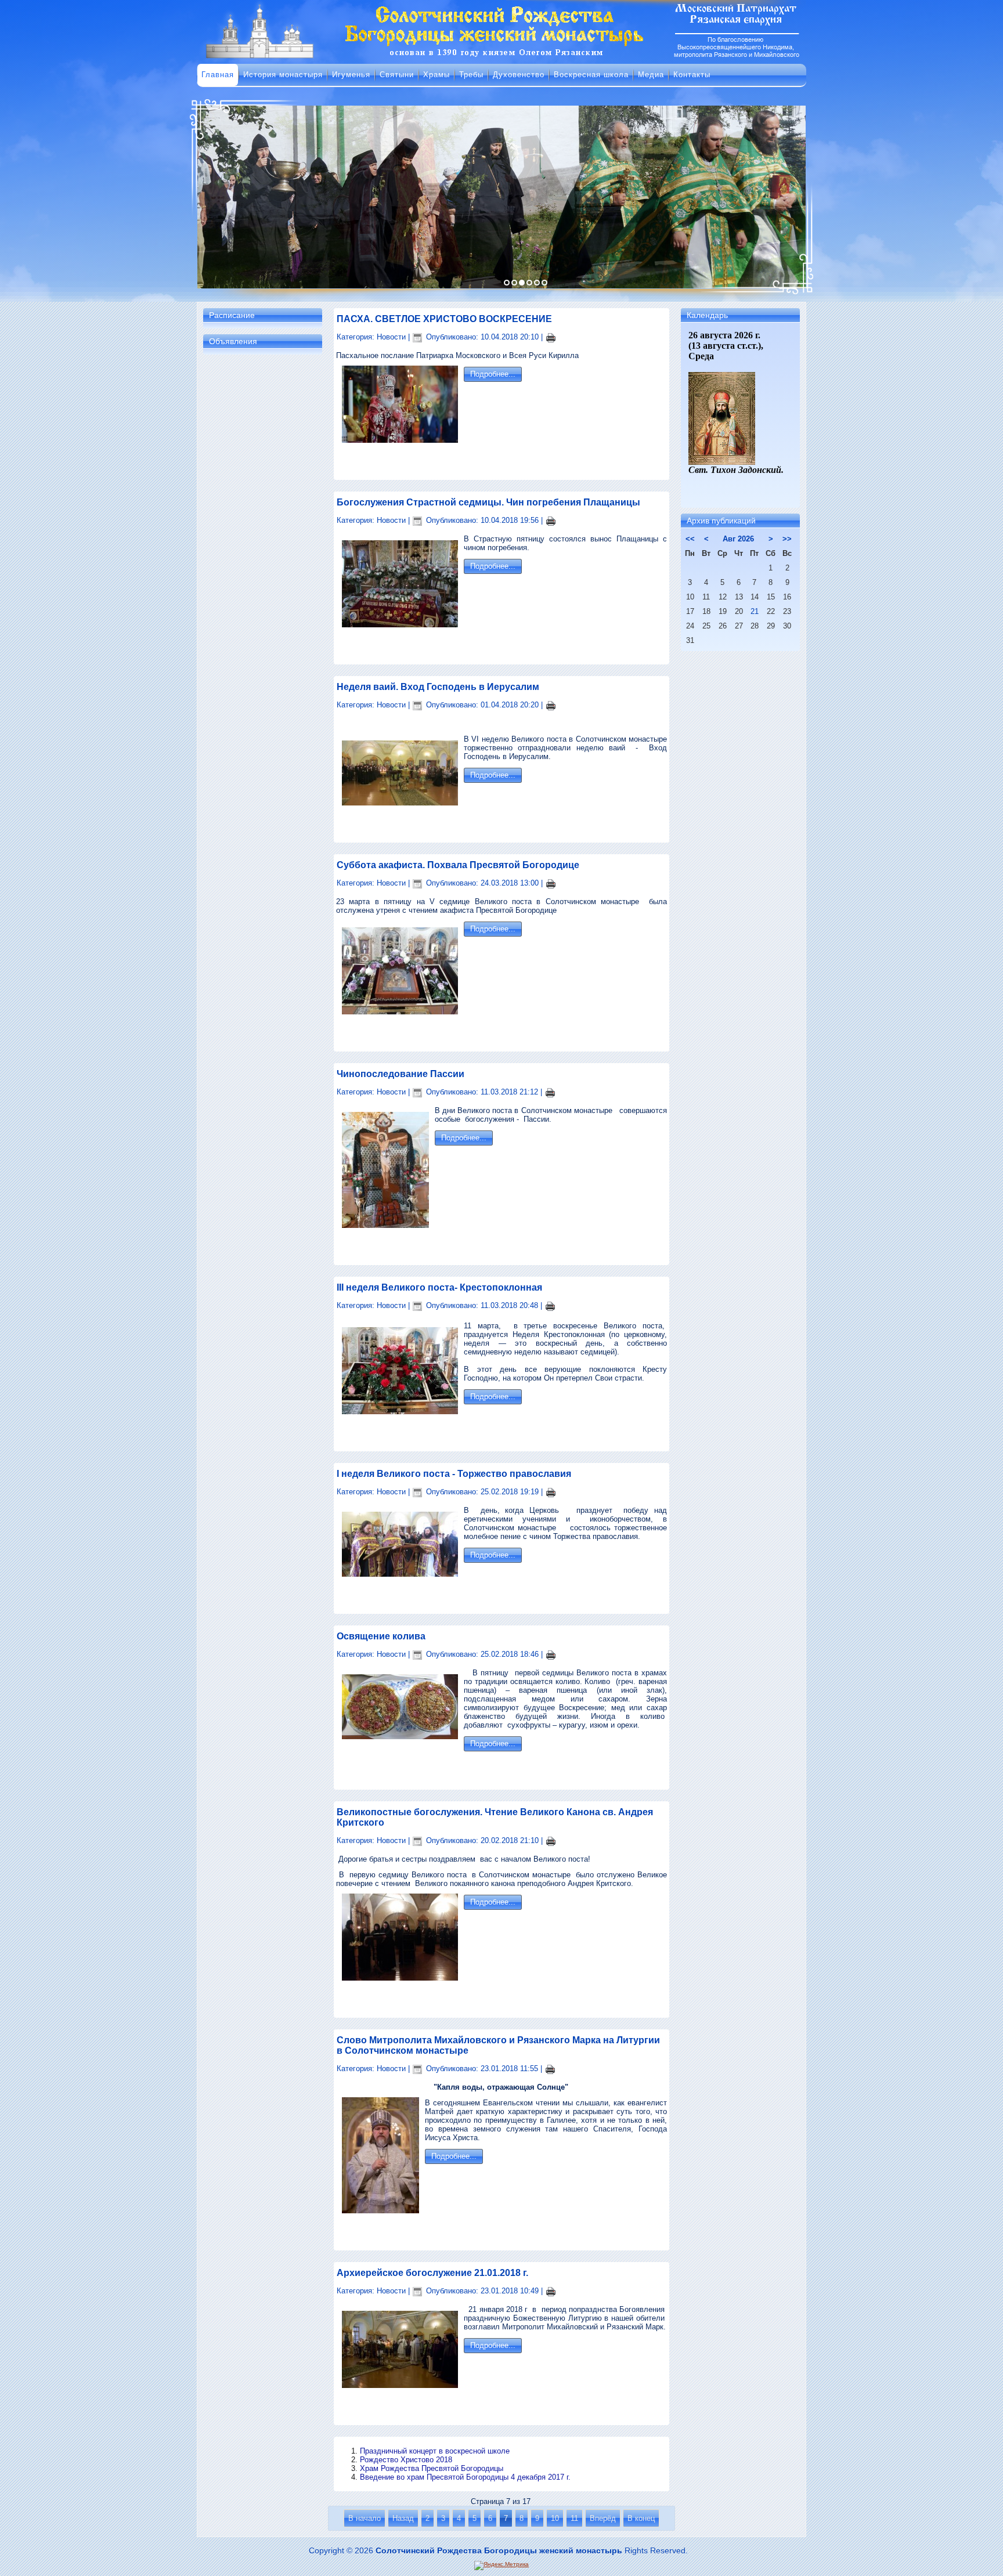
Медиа (651, 75)
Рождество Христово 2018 (406, 2460)
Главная (218, 75)
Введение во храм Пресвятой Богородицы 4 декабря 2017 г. (465, 2477)
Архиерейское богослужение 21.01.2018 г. (432, 2273)
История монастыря (283, 75)
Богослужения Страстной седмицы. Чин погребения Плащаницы (488, 502)
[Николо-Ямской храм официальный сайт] (501, 57)
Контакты (692, 75)
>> (787, 539)
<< (690, 539)
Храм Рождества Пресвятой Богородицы (432, 2468)
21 (755, 611)
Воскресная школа (591, 75)
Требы (471, 75)
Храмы (436, 75)
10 (555, 2518)
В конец (641, 2518)
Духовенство (519, 75)
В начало (365, 2518)
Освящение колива (381, 1636)
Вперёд (603, 2518)
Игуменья (351, 75)
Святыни (397, 75)
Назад (403, 2518)
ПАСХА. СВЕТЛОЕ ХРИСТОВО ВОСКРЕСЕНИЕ (444, 319)
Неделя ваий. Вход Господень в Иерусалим (438, 687)
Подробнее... (493, 374)
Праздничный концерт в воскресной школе (435, 2451)
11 (574, 2518)
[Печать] (551, 337)
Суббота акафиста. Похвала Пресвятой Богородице (458, 865)
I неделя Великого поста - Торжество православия (454, 1474)
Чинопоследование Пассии (401, 1074)
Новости (391, 337)
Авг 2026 (738, 539)
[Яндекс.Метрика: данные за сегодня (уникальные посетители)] (501, 2566)
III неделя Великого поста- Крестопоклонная (439, 1287)
